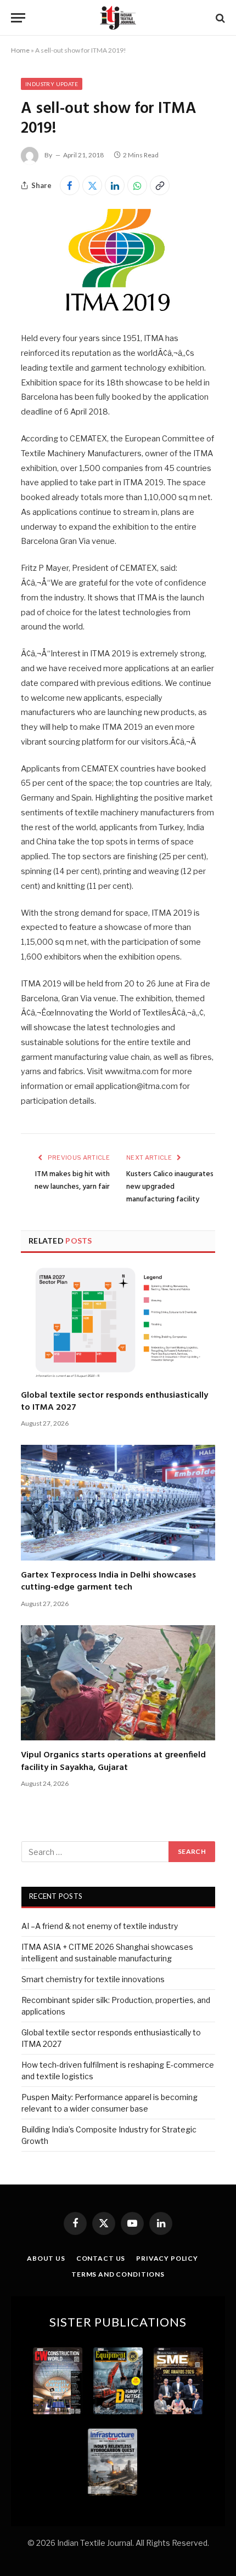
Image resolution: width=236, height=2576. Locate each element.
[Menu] (18, 18)
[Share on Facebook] (70, 185)
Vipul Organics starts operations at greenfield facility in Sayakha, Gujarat (113, 1761)
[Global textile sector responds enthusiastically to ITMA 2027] (118, 1323)
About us (46, 2258)
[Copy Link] (160, 185)
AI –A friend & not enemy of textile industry (100, 1926)
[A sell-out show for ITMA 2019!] (118, 308)
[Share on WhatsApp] (137, 185)
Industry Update (52, 84)
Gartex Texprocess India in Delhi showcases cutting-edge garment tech (108, 1581)
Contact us (101, 2258)
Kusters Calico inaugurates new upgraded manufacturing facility (170, 1187)
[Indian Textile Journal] (118, 18)
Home (20, 50)
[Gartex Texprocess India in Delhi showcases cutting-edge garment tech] (118, 1503)
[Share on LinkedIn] (115, 185)
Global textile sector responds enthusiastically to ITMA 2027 (114, 1402)
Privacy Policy (167, 2258)
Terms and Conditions (118, 2274)
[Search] (219, 18)
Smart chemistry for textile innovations (93, 1979)
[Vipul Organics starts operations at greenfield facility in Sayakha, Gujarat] (118, 1683)
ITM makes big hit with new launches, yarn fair (72, 1181)
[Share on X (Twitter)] (92, 185)
